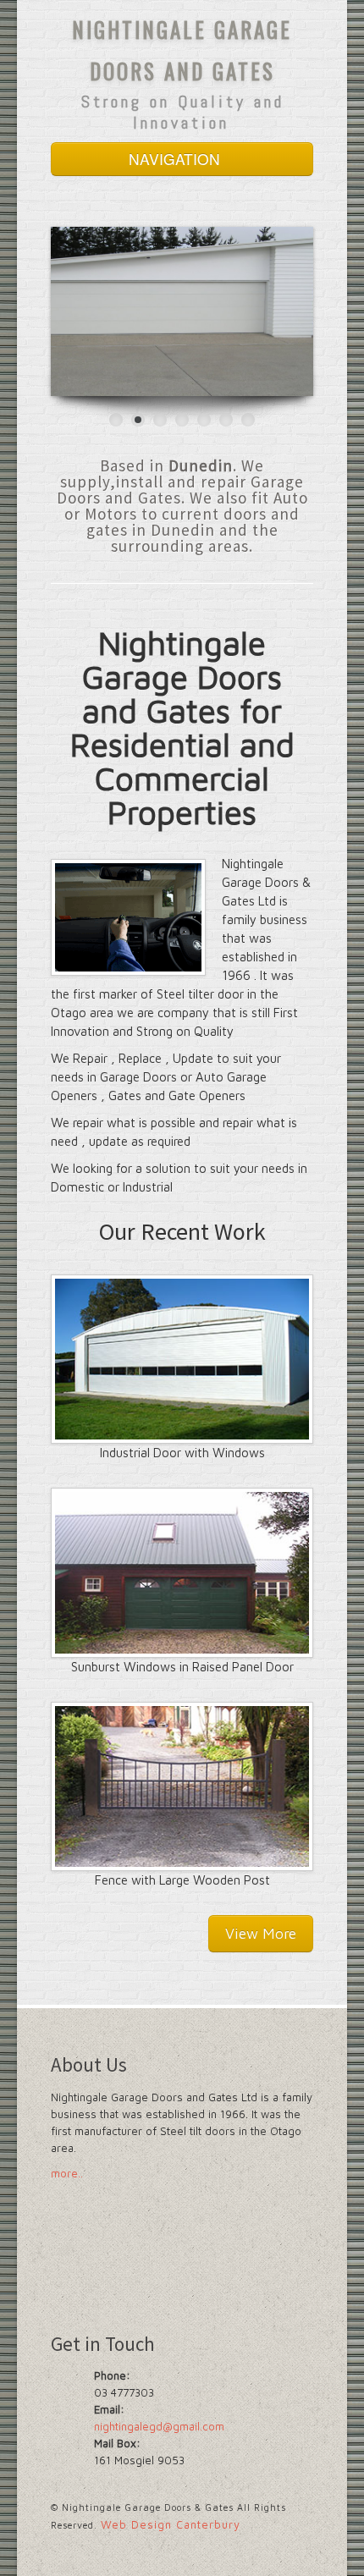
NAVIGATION (176, 159)
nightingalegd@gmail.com (159, 2426)
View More (261, 1933)
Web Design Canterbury (171, 2524)
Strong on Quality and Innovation (183, 112)
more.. (67, 2173)
